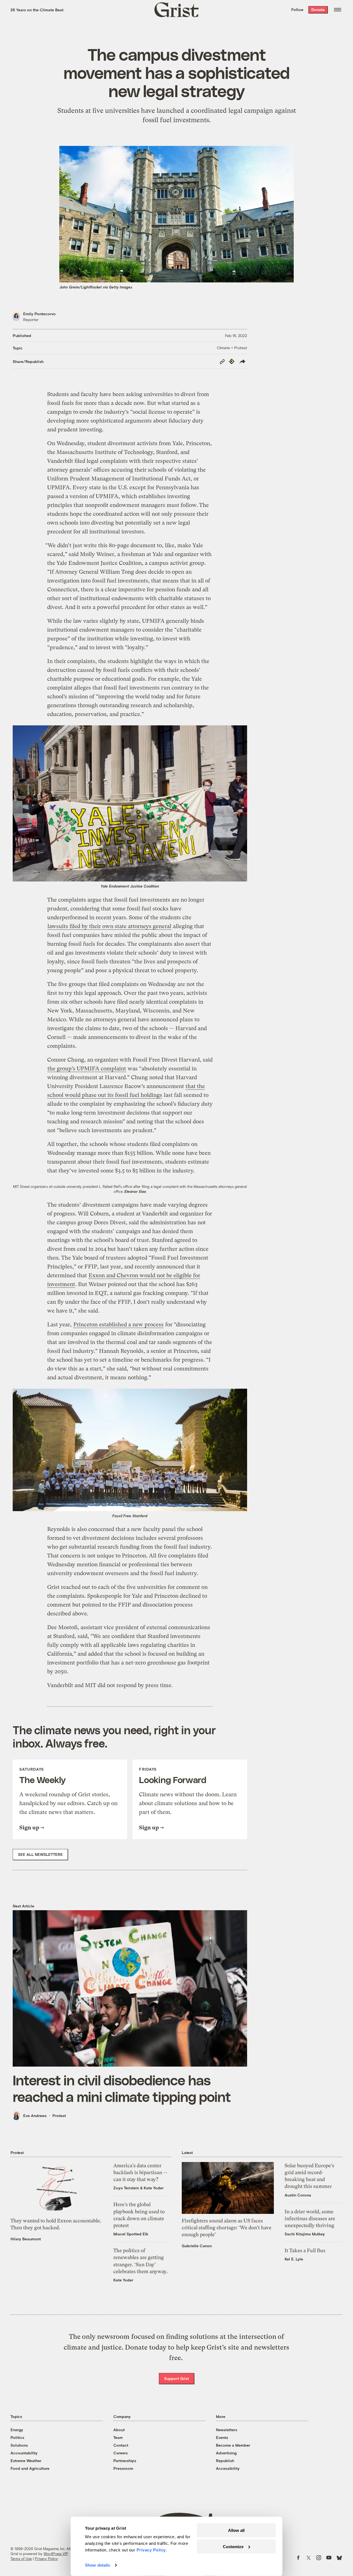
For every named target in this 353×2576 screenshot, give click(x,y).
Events (222, 2437)
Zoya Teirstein (126, 2188)
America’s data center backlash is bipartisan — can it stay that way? (140, 2172)
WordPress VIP (56, 2554)
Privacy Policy (46, 2559)
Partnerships (125, 2461)
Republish (225, 2461)
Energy (17, 2430)
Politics (17, 2437)
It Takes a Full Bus (305, 2250)
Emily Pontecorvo (39, 314)
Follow (297, 10)
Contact (121, 2445)
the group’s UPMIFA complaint (87, 1069)
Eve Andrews (35, 2116)
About (119, 2430)
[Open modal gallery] (130, 803)
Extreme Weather (26, 2461)
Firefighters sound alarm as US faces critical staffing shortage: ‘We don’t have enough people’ (227, 2228)
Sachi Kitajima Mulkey (305, 2234)
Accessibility (228, 2468)
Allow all (236, 2530)
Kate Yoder (154, 2188)
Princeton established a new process (118, 1325)
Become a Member (233, 2445)
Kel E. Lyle (294, 2259)
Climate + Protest (232, 348)
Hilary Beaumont (26, 2239)
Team (118, 2437)
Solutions (19, 2445)
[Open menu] (338, 10)
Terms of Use (21, 2559)
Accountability (24, 2453)
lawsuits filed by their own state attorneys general (109, 926)
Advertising (226, 2453)
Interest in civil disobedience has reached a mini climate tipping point (122, 2088)
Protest (59, 2116)
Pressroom (123, 2468)
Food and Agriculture (30, 2468)
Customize (233, 2546)
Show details (97, 2565)
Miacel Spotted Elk (131, 2234)
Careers (121, 2453)
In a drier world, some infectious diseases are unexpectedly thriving (310, 2218)
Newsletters (227, 2430)
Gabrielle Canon (197, 2246)
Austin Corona (298, 2195)
